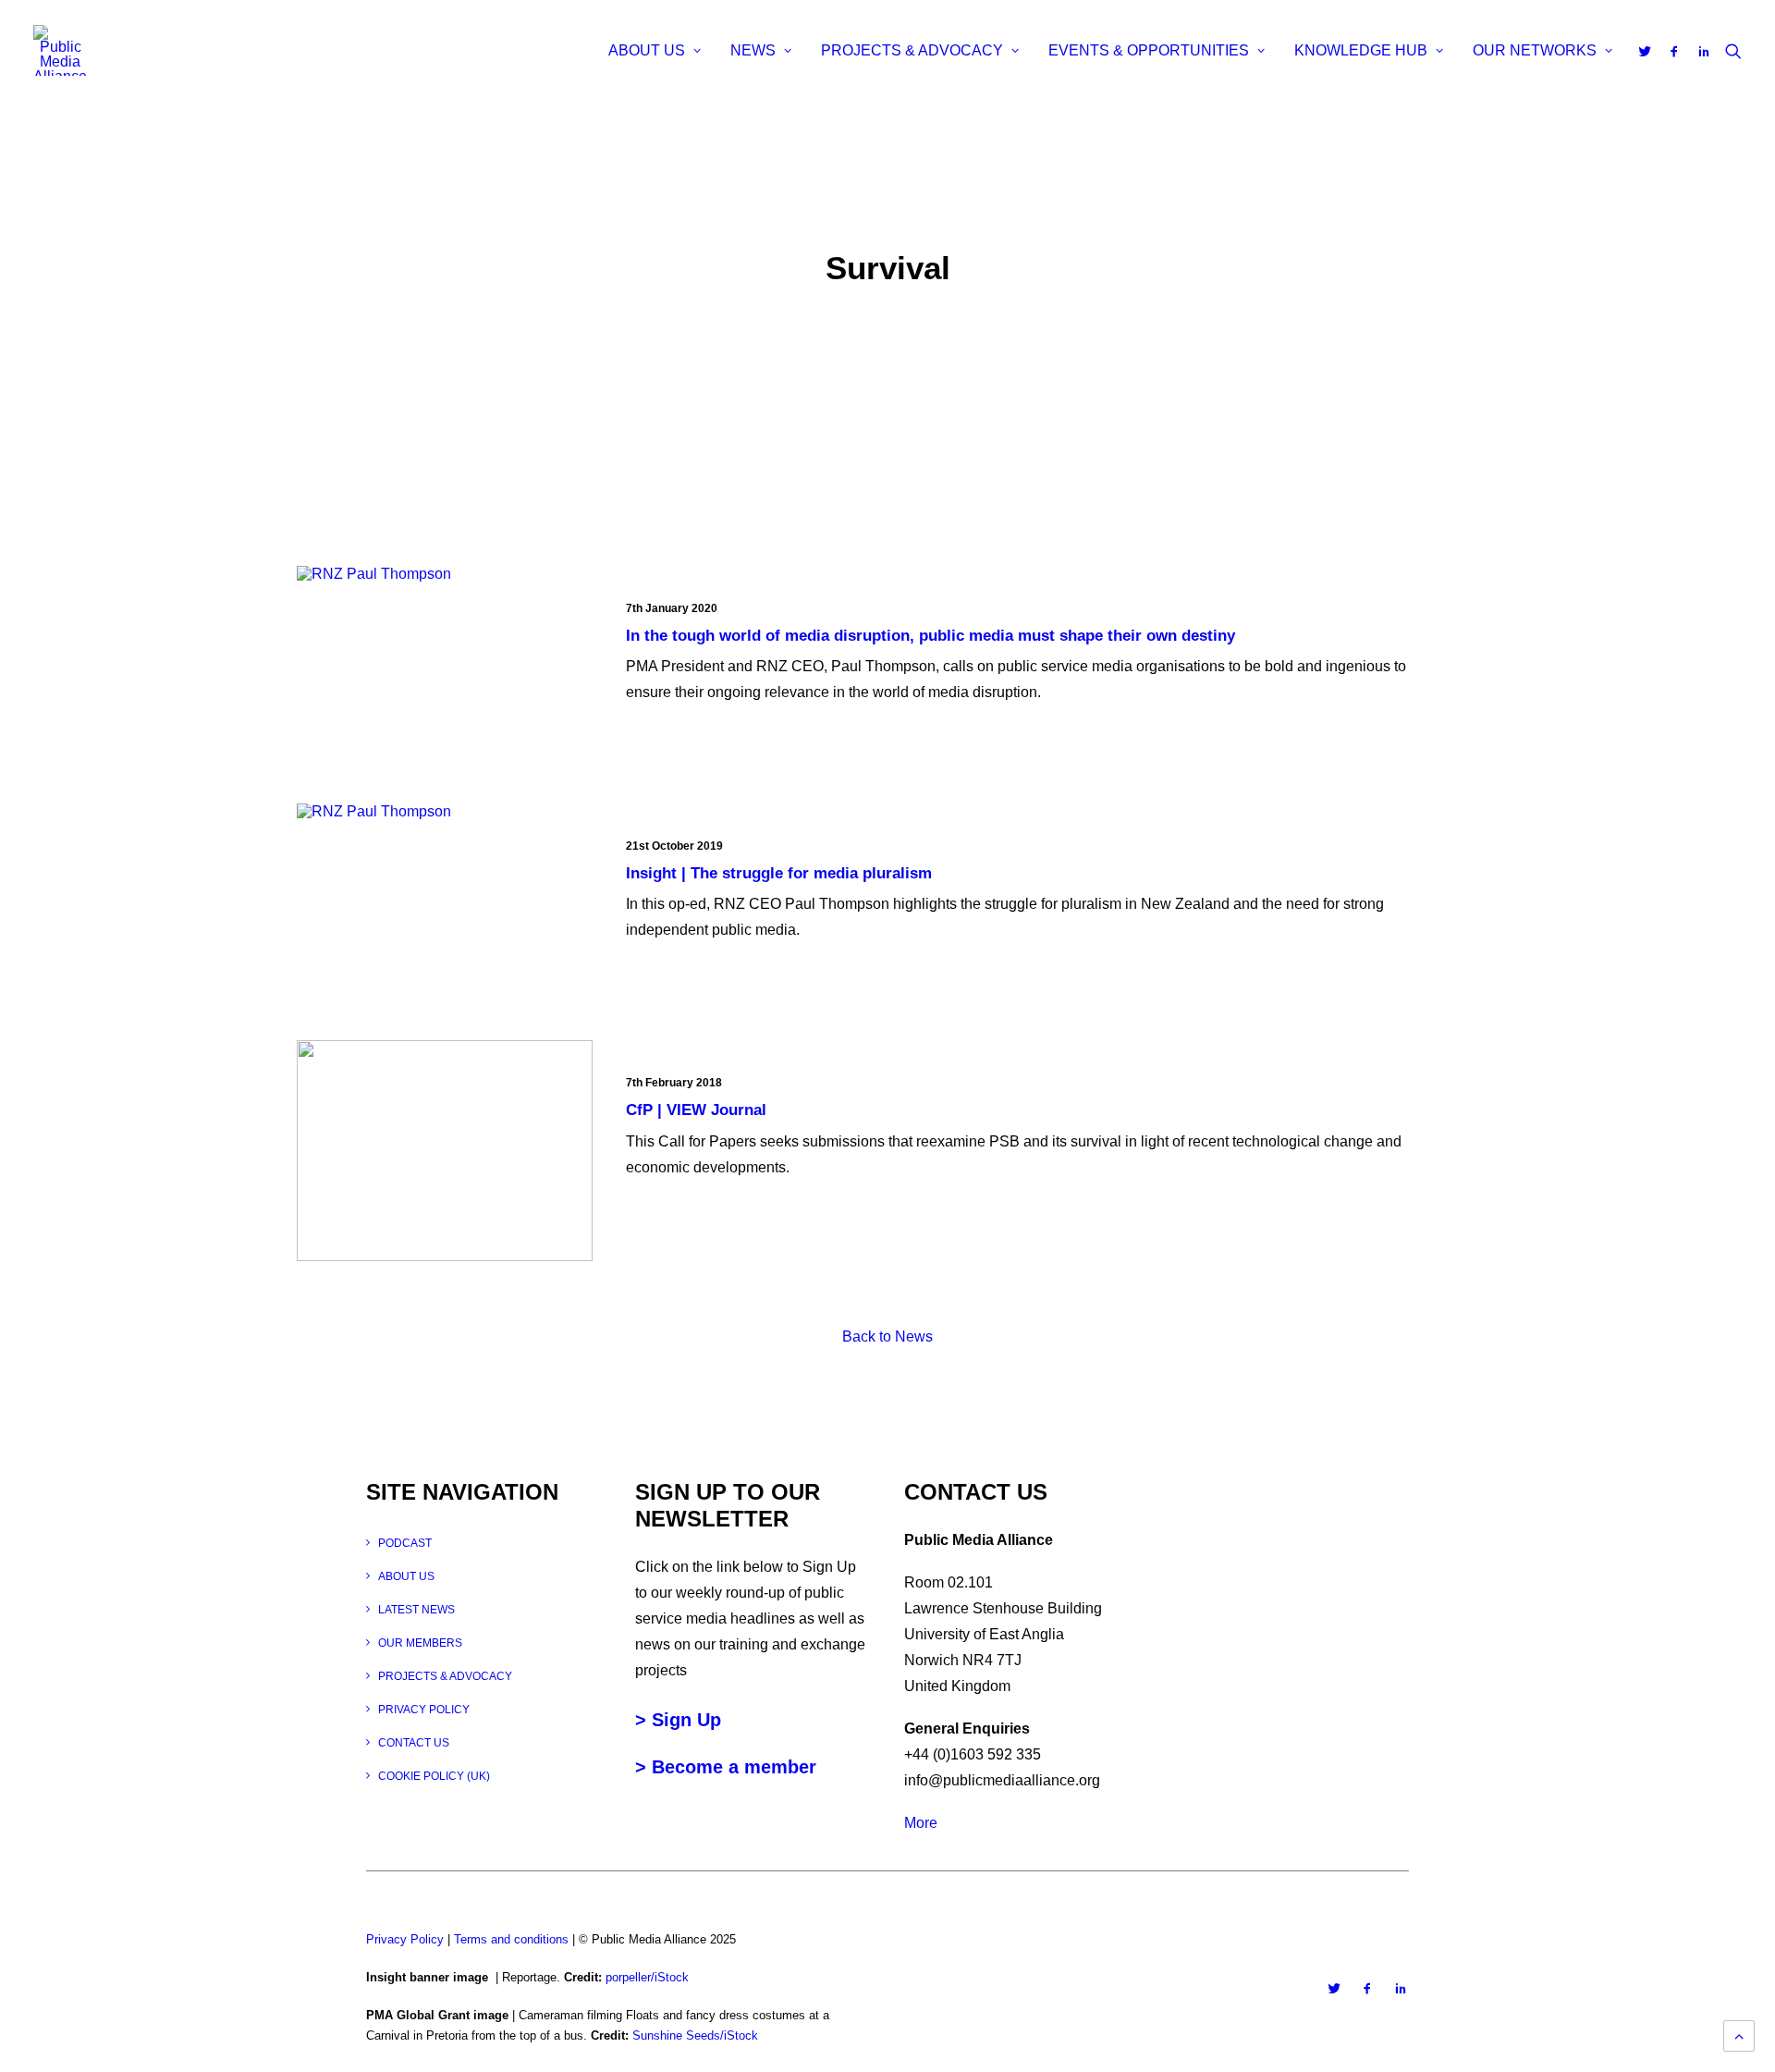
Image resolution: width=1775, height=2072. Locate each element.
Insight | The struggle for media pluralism (779, 873)
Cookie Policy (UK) (434, 1776)
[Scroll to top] (1739, 2035)
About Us (647, 50)
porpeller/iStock (647, 1977)
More (921, 1823)
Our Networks (1535, 50)
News (753, 50)
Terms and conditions (511, 1939)
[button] (1648, 51)
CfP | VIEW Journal (696, 1110)
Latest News (416, 1610)
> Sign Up (678, 1720)
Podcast (405, 1543)
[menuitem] (655, 51)
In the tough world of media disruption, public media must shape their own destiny (930, 636)
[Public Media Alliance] (60, 50)
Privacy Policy (424, 1710)
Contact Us (414, 1743)
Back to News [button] (887, 1336)
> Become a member (726, 1767)
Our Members (420, 1643)
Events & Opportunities (1149, 50)
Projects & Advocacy (912, 50)
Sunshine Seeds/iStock (695, 2035)
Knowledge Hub (1361, 50)
